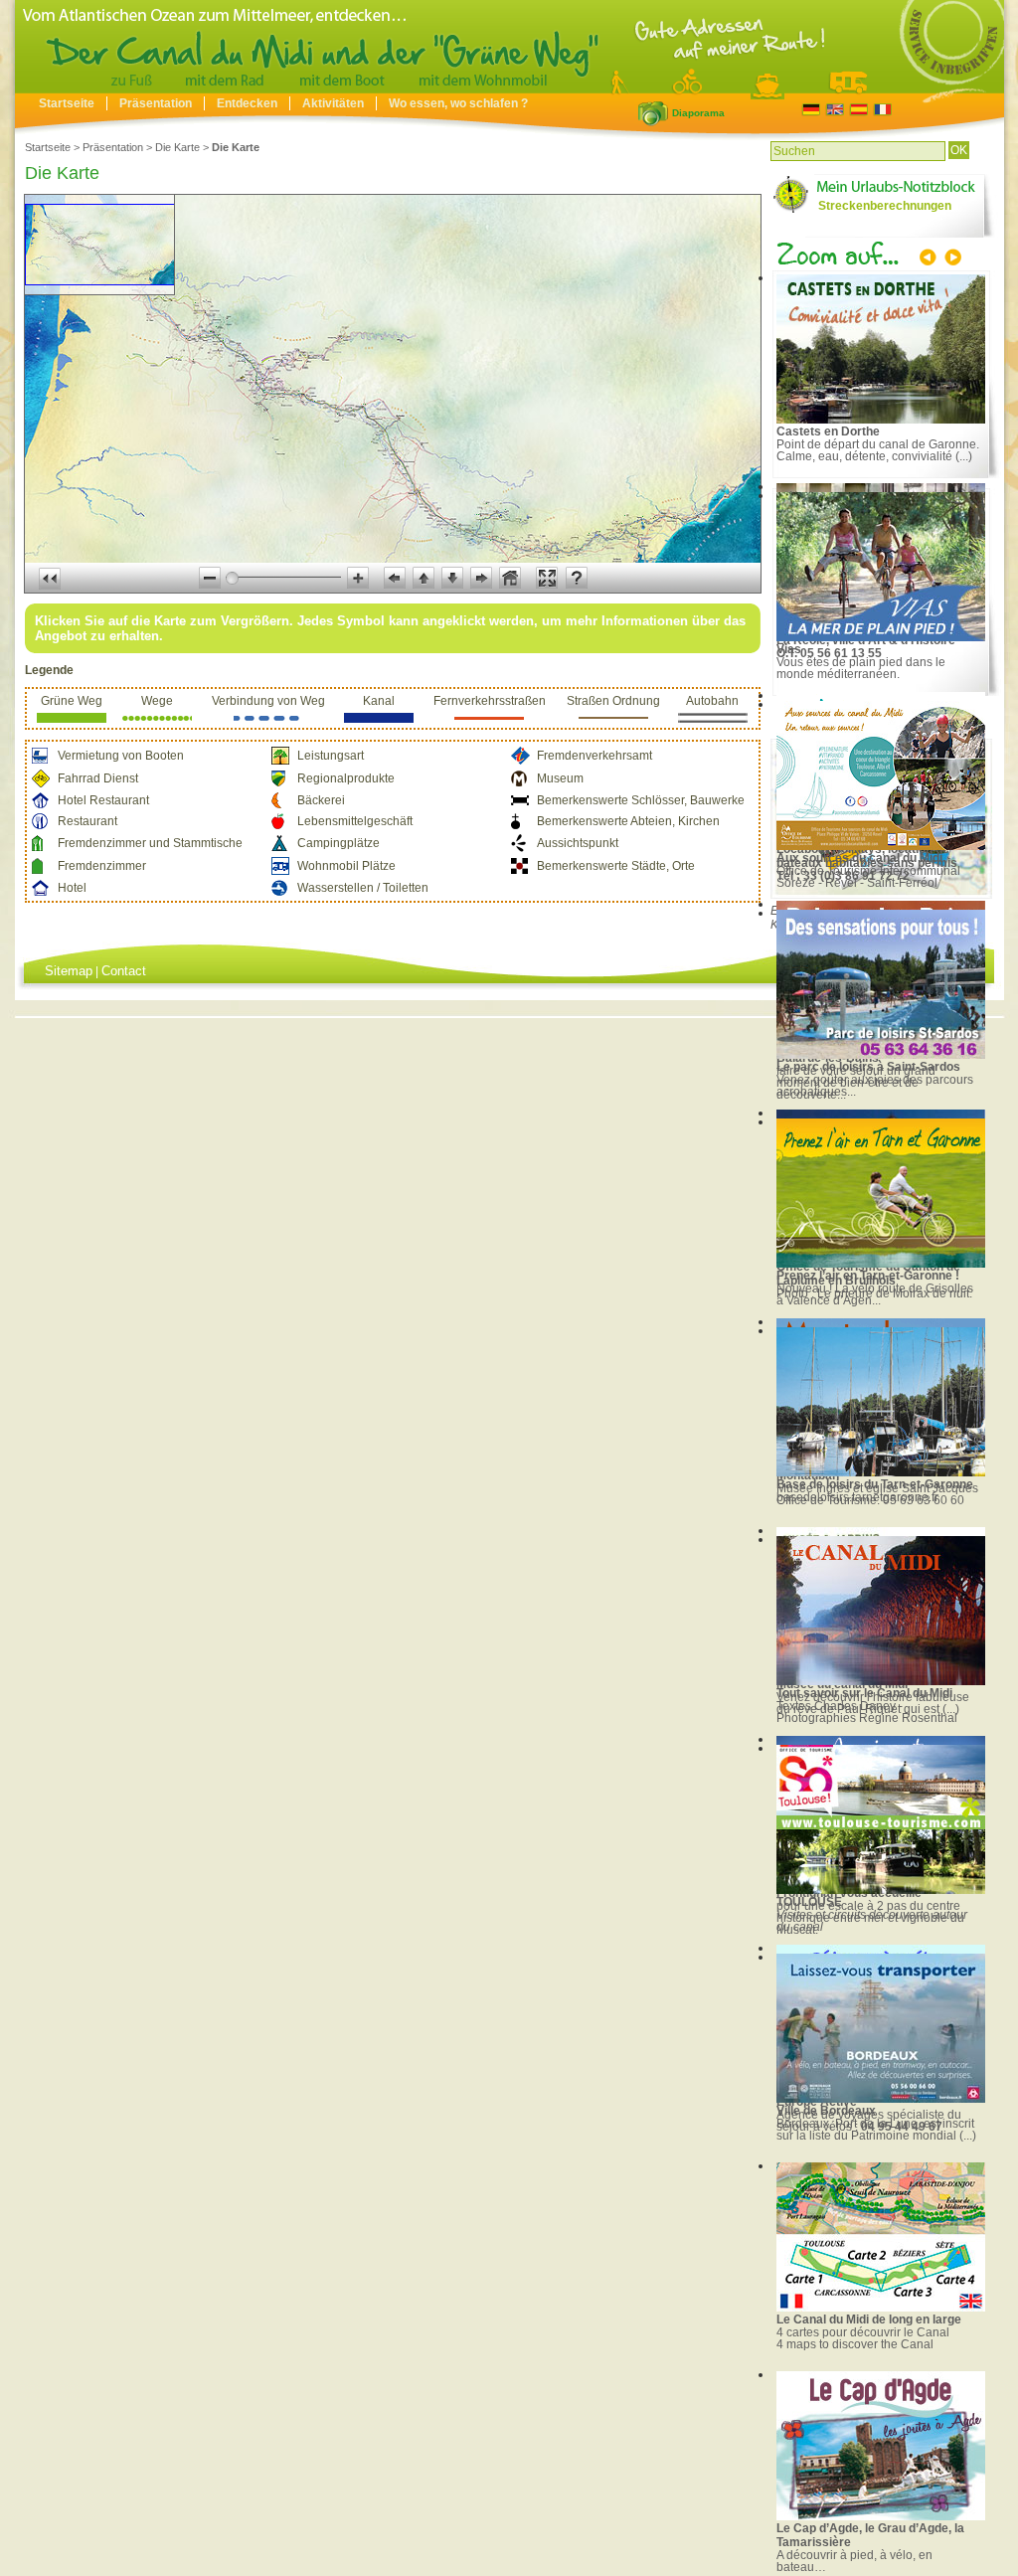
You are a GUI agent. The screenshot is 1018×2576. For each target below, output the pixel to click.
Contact (124, 971)
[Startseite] (509, 88)
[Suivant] (951, 259)
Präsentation (156, 103)
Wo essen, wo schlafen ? (458, 103)
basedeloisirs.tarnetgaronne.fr (857, 1497)
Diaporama (653, 113)
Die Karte (177, 147)
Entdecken (247, 103)
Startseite (67, 103)
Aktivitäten (333, 103)
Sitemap (69, 971)
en (835, 110)
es (858, 110)
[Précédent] (930, 259)
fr (882, 110)
